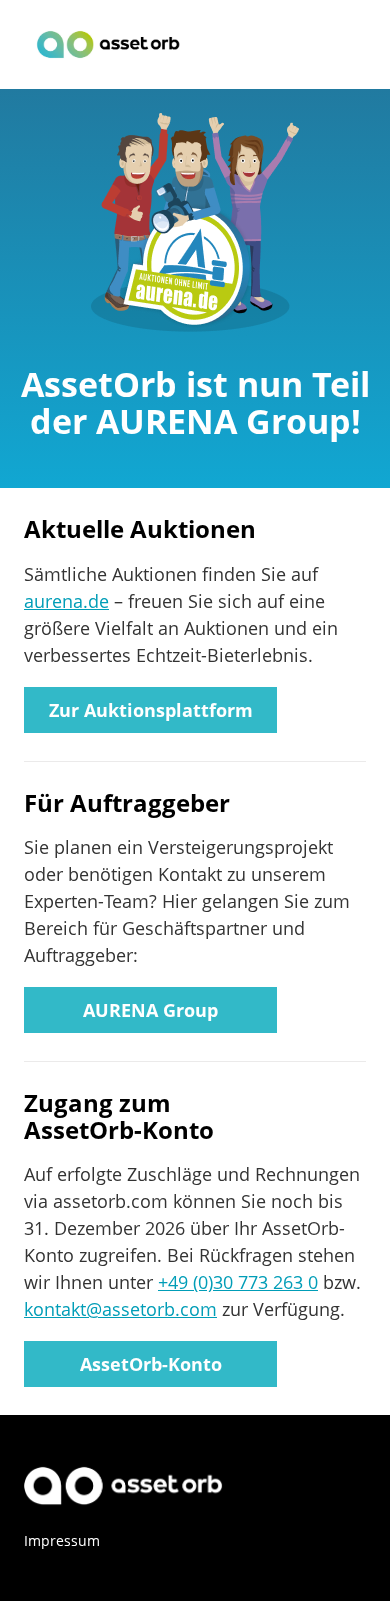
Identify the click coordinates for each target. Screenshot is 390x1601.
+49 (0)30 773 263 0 (238, 1282)
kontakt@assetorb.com (120, 1309)
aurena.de (66, 601)
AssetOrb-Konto (151, 1364)
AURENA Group (150, 1010)
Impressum (62, 1540)
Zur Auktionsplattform (151, 710)
